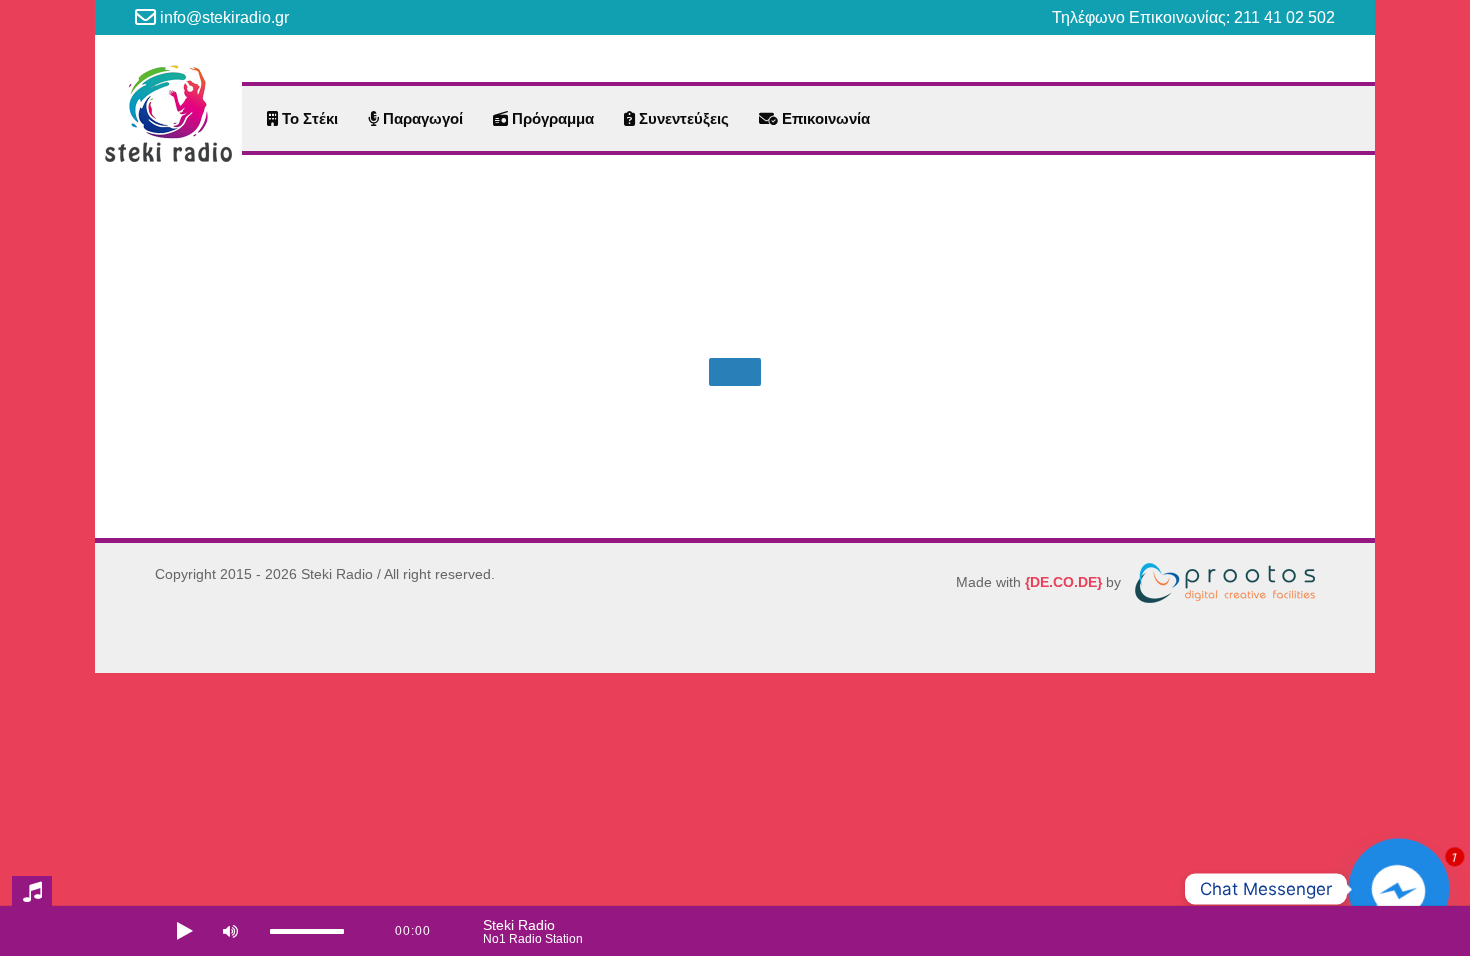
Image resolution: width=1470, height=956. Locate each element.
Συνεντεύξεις (682, 118)
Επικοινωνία (824, 118)
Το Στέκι (308, 118)
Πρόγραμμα (551, 118)
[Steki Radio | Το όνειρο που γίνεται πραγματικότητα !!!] (168, 113)
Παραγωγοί (421, 118)
